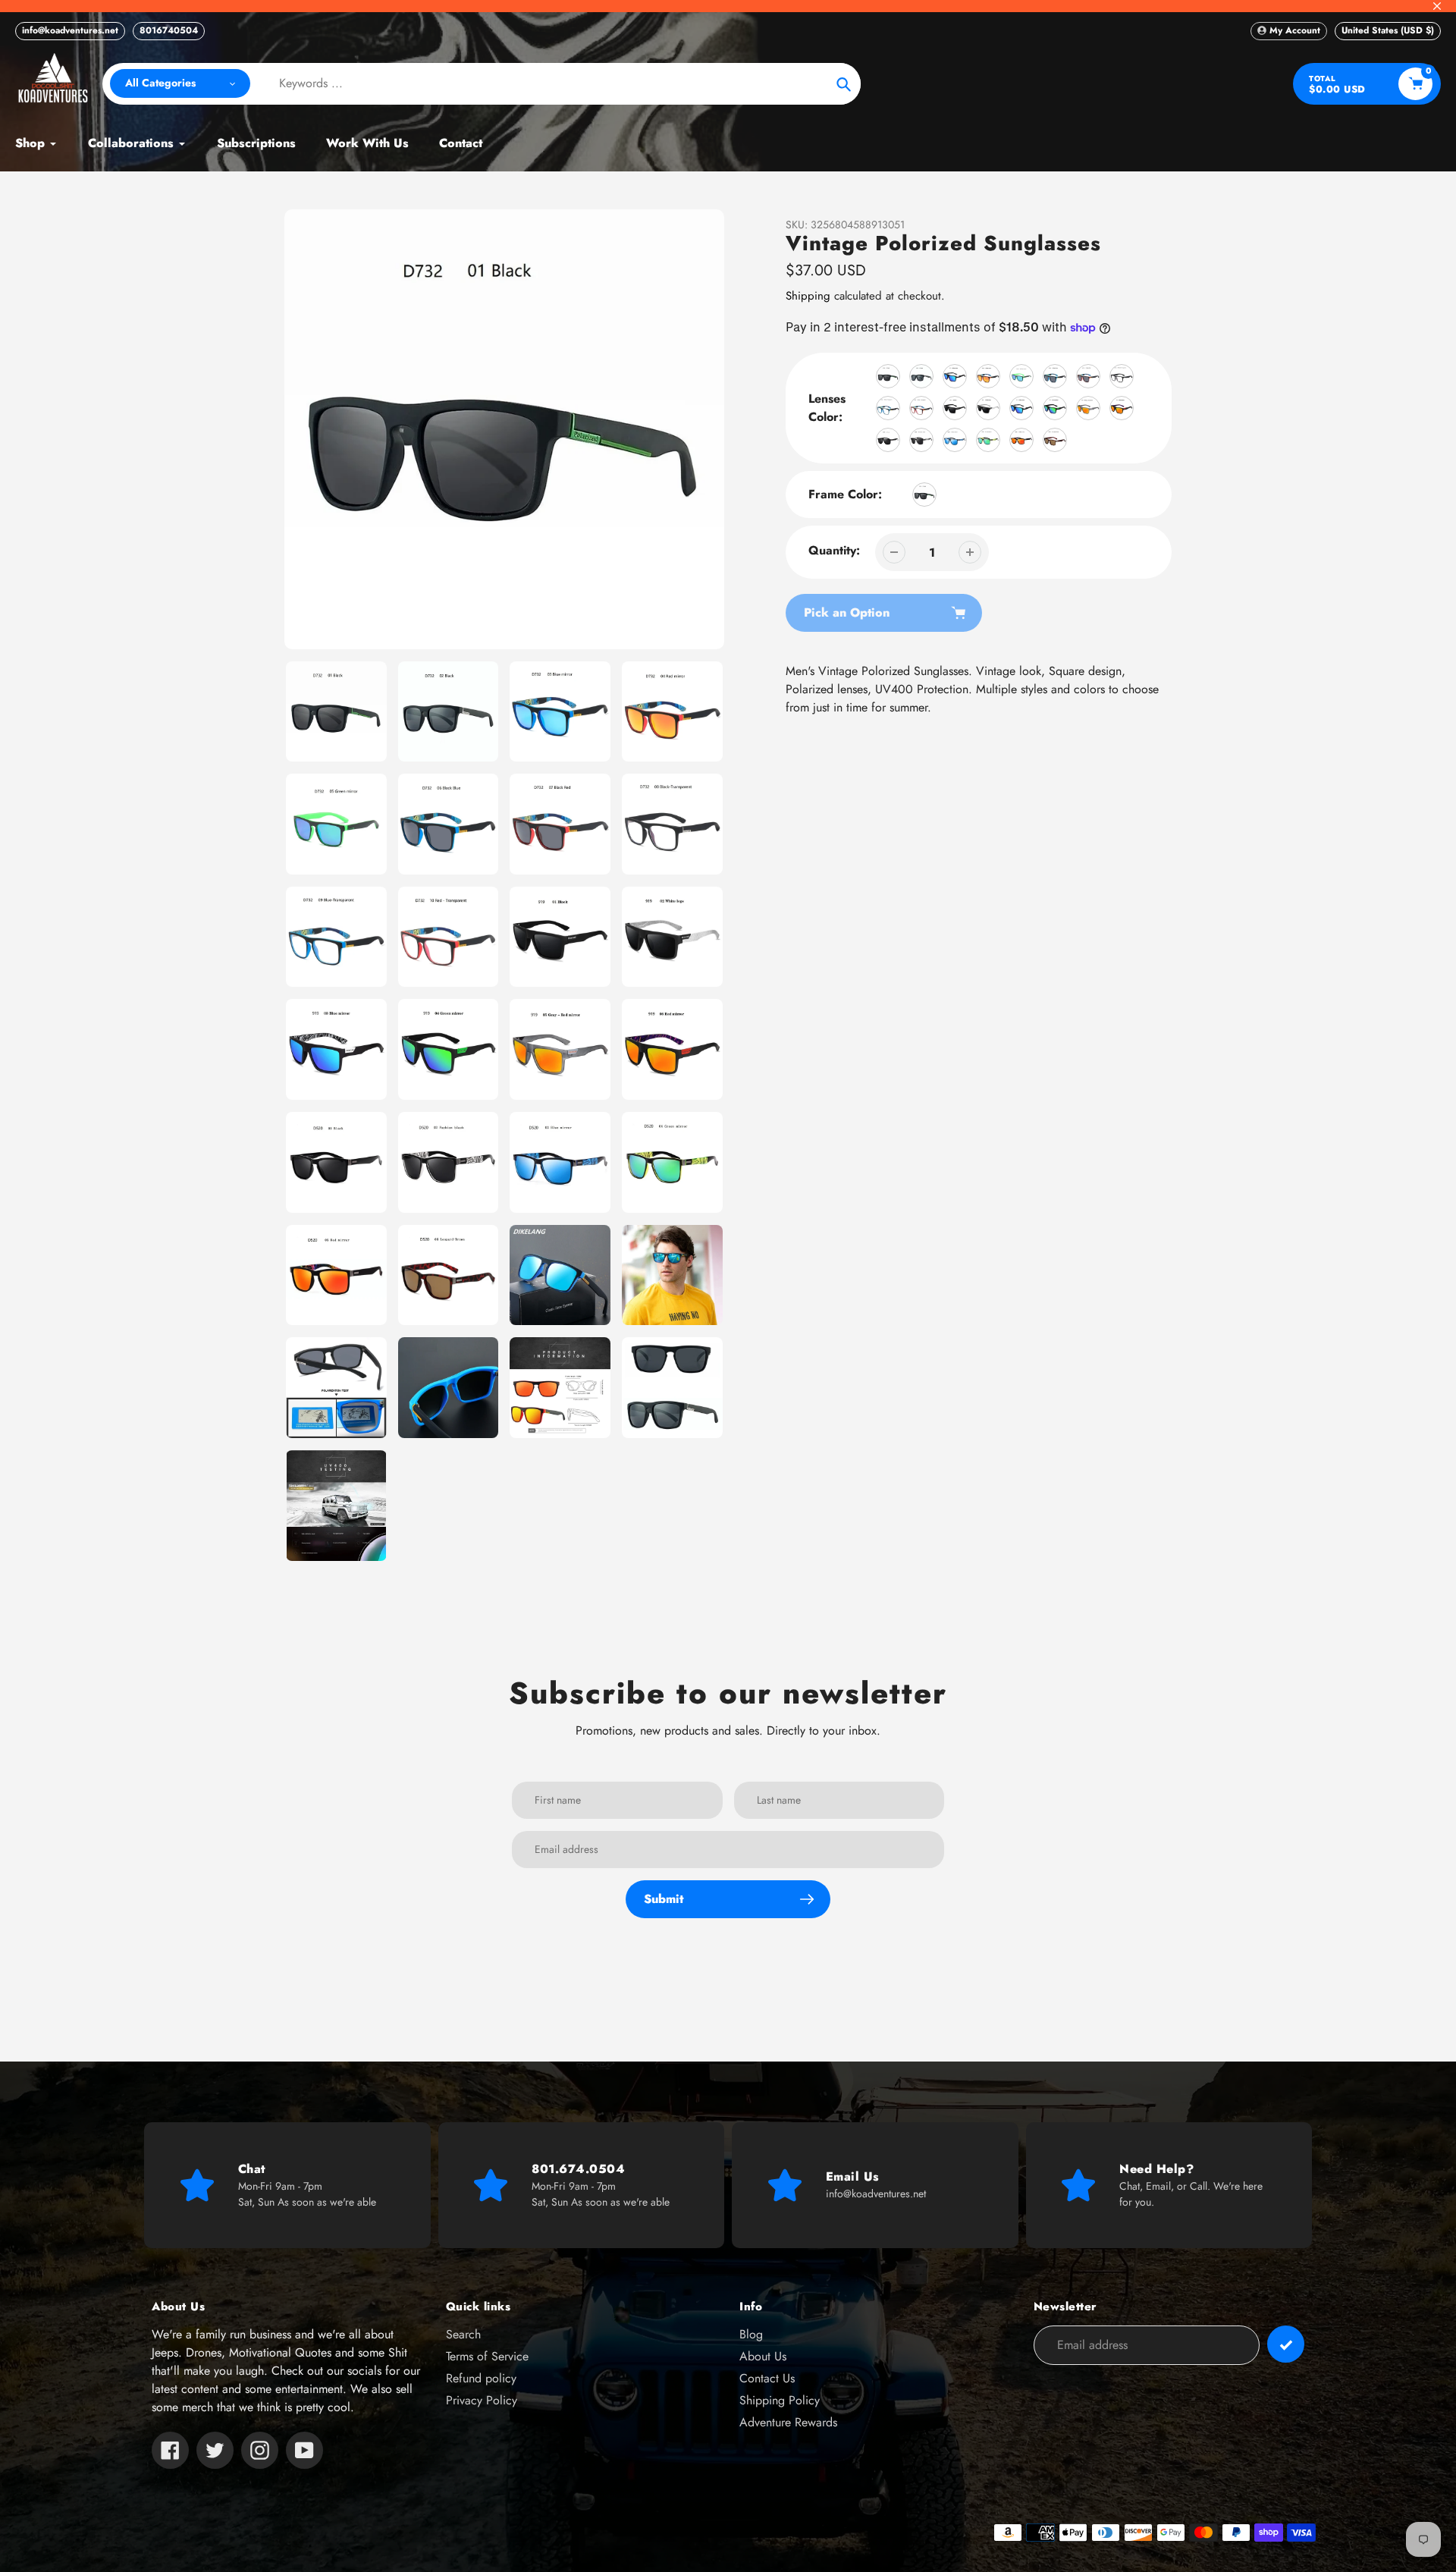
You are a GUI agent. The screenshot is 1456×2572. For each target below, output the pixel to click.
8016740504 (169, 30)
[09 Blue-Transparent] (888, 408)
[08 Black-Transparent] (1122, 376)
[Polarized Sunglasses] (924, 495)
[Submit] (1286, 2344)
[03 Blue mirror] (1021, 408)
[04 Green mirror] (1055, 408)
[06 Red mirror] (1122, 408)
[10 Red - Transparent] (921, 408)
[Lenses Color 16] (888, 440)
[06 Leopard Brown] (1055, 440)
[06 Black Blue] (1055, 376)
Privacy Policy (482, 2400)
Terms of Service (487, 2356)
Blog (751, 2334)
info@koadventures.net (70, 30)
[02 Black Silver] (921, 376)
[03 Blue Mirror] (955, 376)
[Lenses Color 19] (988, 440)
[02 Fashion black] (921, 440)
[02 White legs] (988, 408)
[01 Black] (955, 408)
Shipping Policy (780, 2400)
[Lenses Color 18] (955, 440)
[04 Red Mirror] (988, 376)
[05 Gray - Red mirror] (1088, 408)
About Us (763, 2356)
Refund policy (481, 2378)
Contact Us (767, 2378)
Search (463, 2334)
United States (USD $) (1388, 30)
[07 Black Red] (1088, 376)
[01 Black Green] (888, 376)
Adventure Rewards (788, 2422)
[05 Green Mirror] (1021, 376)
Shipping (808, 296)
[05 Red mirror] (1021, 440)
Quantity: (834, 550)
